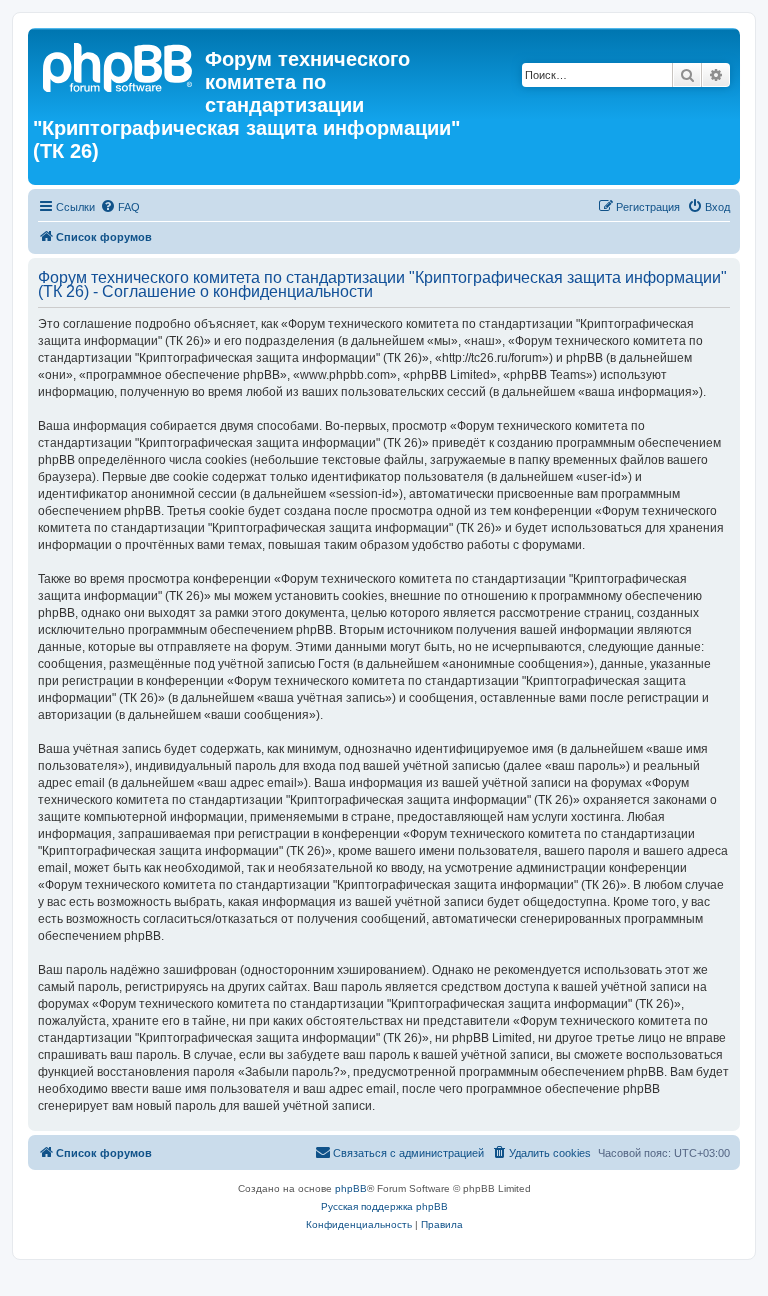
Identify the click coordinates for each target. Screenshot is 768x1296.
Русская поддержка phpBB (384, 1206)
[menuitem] (120, 207)
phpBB (351, 1188)
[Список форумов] (119, 65)
